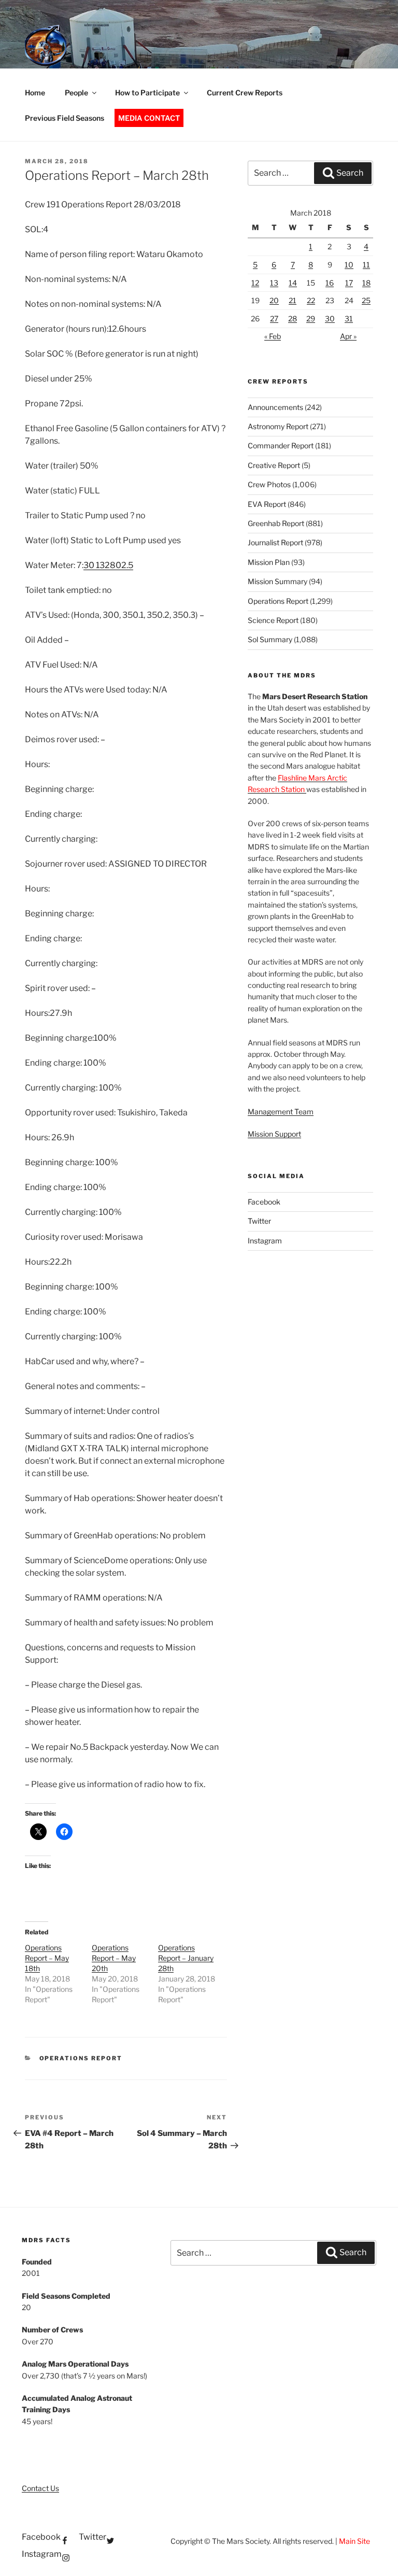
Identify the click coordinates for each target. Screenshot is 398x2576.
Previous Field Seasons (65, 118)
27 (274, 319)
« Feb (273, 336)
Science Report (273, 620)
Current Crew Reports (245, 93)
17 (349, 283)
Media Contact (149, 118)
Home (35, 93)
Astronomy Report (278, 426)
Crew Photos (269, 484)
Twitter (259, 1221)
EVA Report (267, 504)
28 (293, 319)
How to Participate (147, 93)
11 (366, 265)
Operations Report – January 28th (186, 1958)
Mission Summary (278, 581)
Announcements (275, 407)
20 (274, 300)
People (76, 93)
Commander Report (281, 445)
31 (349, 319)
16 (330, 283)
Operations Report (81, 2058)
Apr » (348, 336)
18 (366, 283)
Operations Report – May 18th (47, 1958)
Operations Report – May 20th (114, 1958)
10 (349, 265)
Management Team (281, 1112)
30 (330, 319)
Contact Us (40, 2488)
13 (274, 283)
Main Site (354, 2541)
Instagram (265, 1241)
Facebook (264, 1202)
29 (311, 319)
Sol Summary (270, 639)
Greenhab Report (276, 523)
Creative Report (274, 465)
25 (366, 300)
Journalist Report (275, 542)
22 (311, 300)
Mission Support (274, 1134)
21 (293, 300)
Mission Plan (269, 562)
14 (293, 283)
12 (255, 283)
